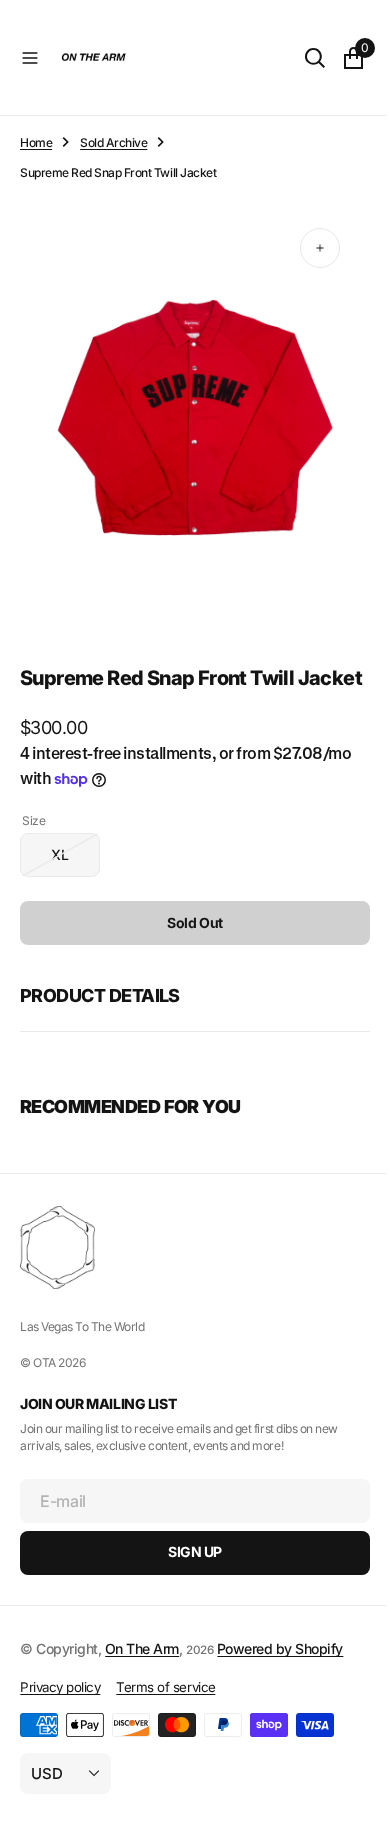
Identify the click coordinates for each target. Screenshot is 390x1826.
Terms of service (165, 1692)
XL (75, 866)
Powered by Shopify (280, 1653)
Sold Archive (113, 142)
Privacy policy (60, 1692)
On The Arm (142, 1653)
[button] (30, 58)
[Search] (300, 58)
